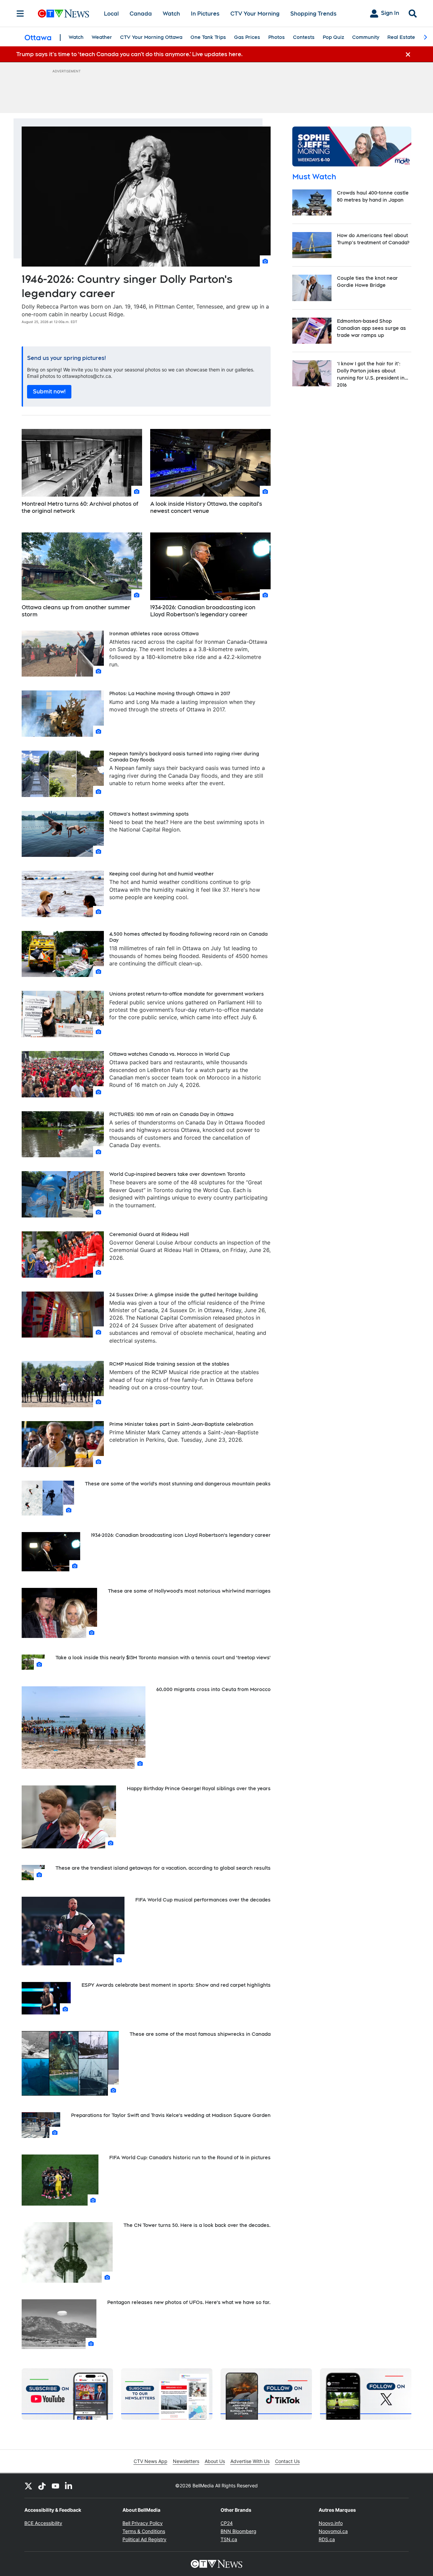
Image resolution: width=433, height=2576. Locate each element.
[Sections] (20, 14)
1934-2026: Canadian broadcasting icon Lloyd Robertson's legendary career (203, 611)
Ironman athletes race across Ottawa (154, 634)
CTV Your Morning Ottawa (151, 37)
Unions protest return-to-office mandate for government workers (187, 994)
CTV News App (151, 2461)
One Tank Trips (208, 37)
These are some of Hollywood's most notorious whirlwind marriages (189, 1591)
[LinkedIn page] (69, 2486)
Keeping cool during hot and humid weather (162, 874)
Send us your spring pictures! (66, 358)
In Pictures (205, 14)
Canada (141, 14)
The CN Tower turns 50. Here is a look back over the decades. (197, 2225)
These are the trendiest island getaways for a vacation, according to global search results (163, 1868)
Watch (171, 14)
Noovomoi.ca (333, 2531)
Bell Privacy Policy (143, 2523)
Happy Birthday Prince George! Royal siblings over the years (199, 1788)
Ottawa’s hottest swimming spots (149, 814)
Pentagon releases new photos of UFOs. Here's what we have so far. (189, 2302)
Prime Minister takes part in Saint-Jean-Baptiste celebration (181, 1424)
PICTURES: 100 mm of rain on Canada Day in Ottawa (171, 1114)
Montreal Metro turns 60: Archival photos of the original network (80, 507)
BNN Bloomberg (238, 2531)
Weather (102, 37)
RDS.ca (327, 2539)
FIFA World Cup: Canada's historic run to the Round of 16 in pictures (190, 2158)
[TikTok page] (42, 2486)
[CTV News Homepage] (63, 14)
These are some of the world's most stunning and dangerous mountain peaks (178, 1484)
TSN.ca (229, 2539)
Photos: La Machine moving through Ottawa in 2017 (170, 693)
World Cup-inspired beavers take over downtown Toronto (177, 1174)
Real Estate (401, 37)
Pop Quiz (333, 37)
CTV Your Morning (255, 14)
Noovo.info (331, 2523)
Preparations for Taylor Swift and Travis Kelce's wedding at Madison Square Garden (171, 2115)
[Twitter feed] (28, 2486)
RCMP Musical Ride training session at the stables (169, 1364)
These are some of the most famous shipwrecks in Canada (200, 2034)
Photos (277, 37)
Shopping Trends (313, 14)
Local (111, 14)
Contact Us (287, 2461)
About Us (215, 2461)
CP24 (227, 2523)
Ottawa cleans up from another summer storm (76, 611)
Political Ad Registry (144, 2539)
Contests (304, 37)
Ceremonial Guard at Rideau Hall (149, 1234)
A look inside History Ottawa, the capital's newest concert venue (206, 507)
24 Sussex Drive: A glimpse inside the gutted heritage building (184, 1295)
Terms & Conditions (144, 2531)
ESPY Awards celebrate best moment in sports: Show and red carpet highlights (176, 1985)
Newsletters (186, 2461)
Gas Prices (247, 37)
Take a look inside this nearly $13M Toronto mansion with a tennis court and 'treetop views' (163, 1658)
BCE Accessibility (43, 2523)
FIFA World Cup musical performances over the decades (203, 1900)
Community (366, 37)
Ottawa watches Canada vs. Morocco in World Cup (169, 1054)
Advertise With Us (250, 2461)
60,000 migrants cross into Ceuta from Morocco (213, 1689)
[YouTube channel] (55, 2486)
